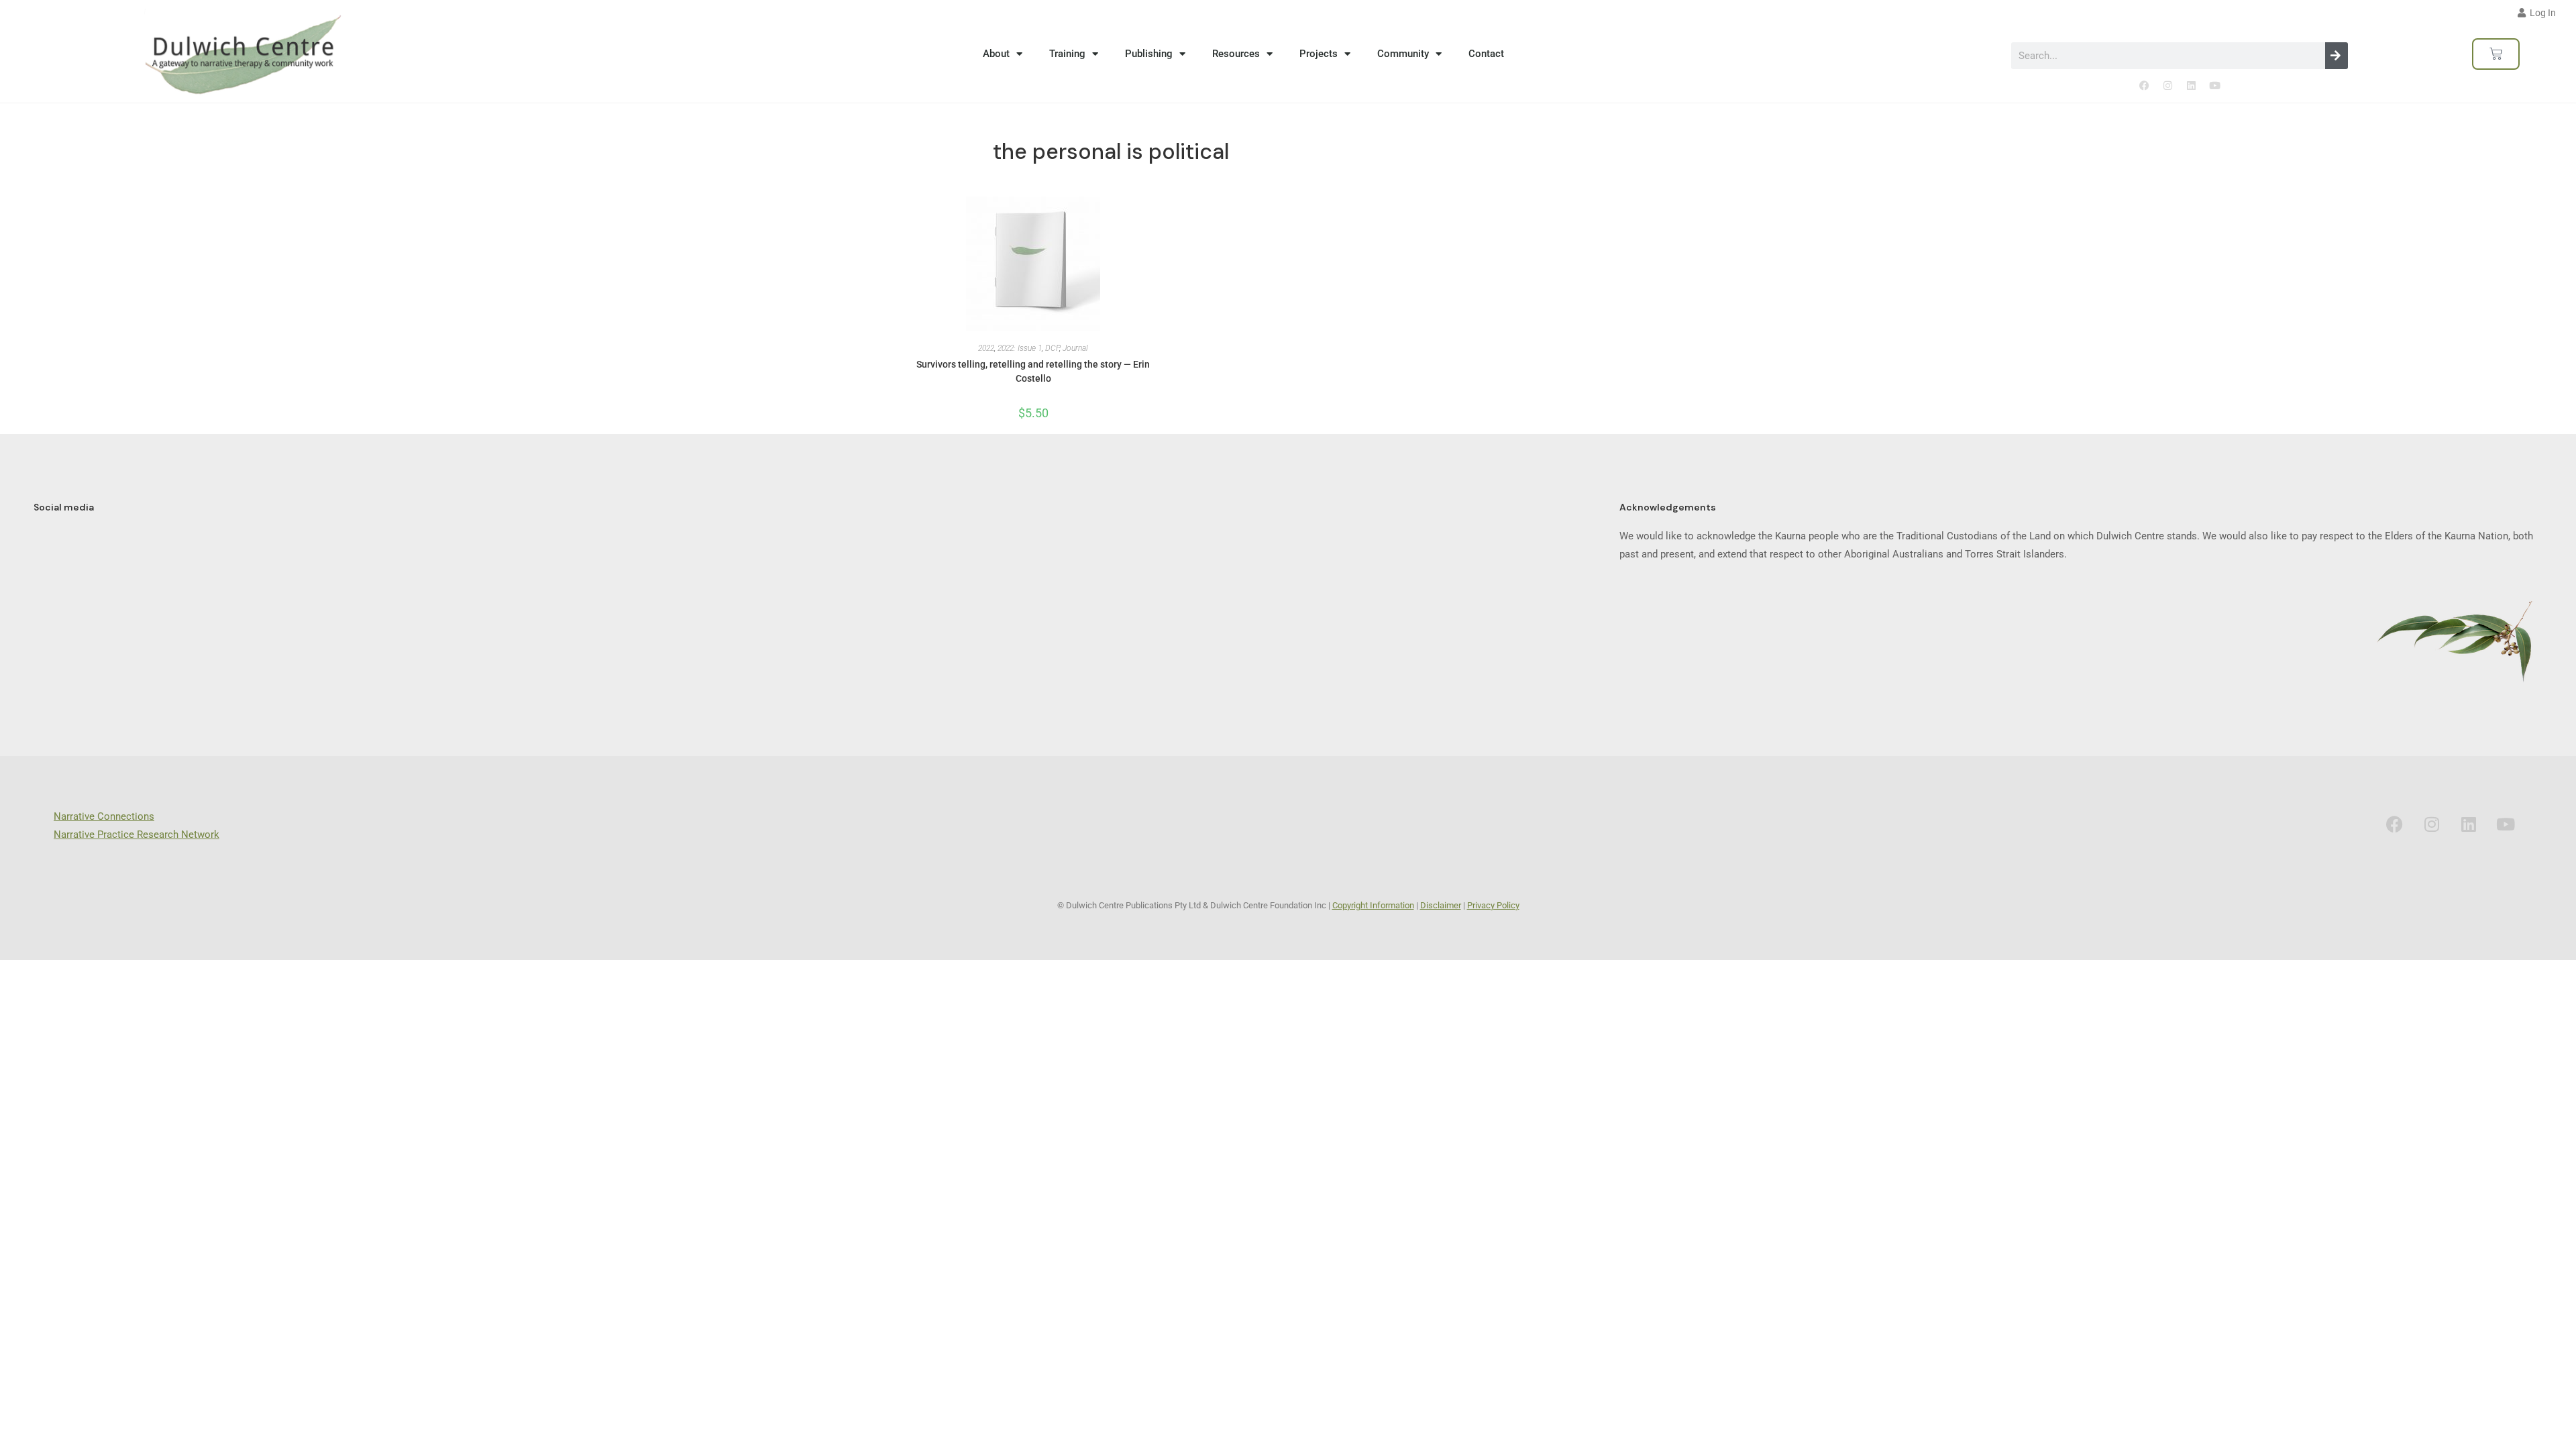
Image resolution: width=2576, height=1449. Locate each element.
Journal (1075, 348)
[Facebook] (2144, 86)
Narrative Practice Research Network (137, 835)
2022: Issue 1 (1020, 348)
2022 (986, 348)
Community (1403, 54)
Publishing (1149, 54)
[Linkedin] (2191, 86)
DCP (1052, 348)
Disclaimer (1441, 905)
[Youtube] (2214, 86)
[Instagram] (2167, 86)
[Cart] (2496, 54)
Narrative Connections (104, 816)
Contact (1486, 54)
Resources (1236, 54)
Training (1067, 54)
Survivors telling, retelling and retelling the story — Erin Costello (1033, 371)
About (996, 54)
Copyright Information (1373, 905)
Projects (1319, 54)
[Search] (2337, 56)
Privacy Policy (1493, 905)
